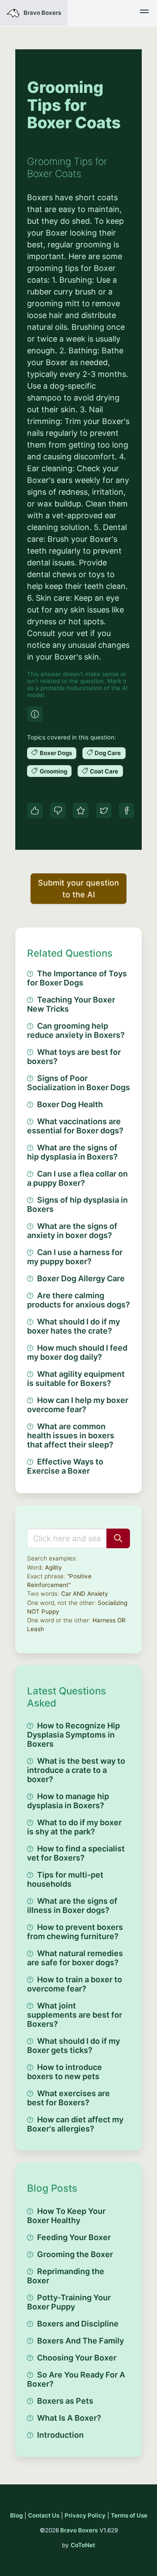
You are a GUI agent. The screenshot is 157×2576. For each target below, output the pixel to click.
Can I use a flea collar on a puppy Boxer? (77, 1178)
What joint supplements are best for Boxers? (75, 2015)
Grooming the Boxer (75, 2254)
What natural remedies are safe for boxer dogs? (75, 1958)
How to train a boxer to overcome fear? (75, 1984)
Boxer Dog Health (70, 1104)
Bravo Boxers (79, 2530)
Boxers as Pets (65, 2401)
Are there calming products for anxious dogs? (78, 1300)
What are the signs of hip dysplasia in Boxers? (72, 1152)
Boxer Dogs (56, 753)
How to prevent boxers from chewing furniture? (75, 1932)
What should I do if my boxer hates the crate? (73, 1326)
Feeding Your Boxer (74, 2237)
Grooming (53, 771)
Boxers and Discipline (78, 2324)
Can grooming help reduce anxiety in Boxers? (76, 1030)
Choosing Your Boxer (77, 2358)
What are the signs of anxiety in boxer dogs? (72, 1231)
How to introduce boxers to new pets (65, 2072)
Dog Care (108, 753)
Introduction (60, 2435)
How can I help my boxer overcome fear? (78, 1405)
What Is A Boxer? (69, 2418)
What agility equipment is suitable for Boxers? (76, 1379)
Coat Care (104, 771)
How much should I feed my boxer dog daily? (77, 1352)
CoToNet (83, 2545)
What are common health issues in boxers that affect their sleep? (71, 1435)
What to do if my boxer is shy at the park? (74, 1827)
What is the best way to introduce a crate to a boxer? (76, 1770)
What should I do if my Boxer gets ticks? (73, 2046)
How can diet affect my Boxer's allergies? (75, 2124)
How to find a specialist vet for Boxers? (76, 1853)
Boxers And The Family (80, 2341)
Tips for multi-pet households (65, 1879)
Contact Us (44, 2515)
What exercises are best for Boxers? (68, 2098)
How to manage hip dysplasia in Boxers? (68, 1801)
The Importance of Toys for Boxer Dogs (77, 978)
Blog (16, 2515)
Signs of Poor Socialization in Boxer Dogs (78, 1083)
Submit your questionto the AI (78, 889)
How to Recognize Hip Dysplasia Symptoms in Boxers (73, 1735)
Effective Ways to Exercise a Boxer (65, 1466)
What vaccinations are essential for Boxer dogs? (75, 1126)
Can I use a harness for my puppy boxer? (75, 1257)
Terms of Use (129, 2515)
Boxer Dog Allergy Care (81, 1278)
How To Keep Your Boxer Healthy (66, 2216)
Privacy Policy (85, 2515)
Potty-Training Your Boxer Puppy (69, 2302)
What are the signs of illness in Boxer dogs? (72, 1905)
